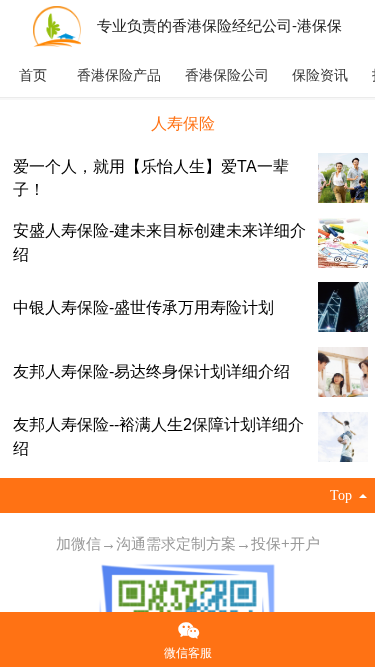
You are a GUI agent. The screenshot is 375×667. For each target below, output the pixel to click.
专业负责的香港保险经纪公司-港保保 (219, 25)
